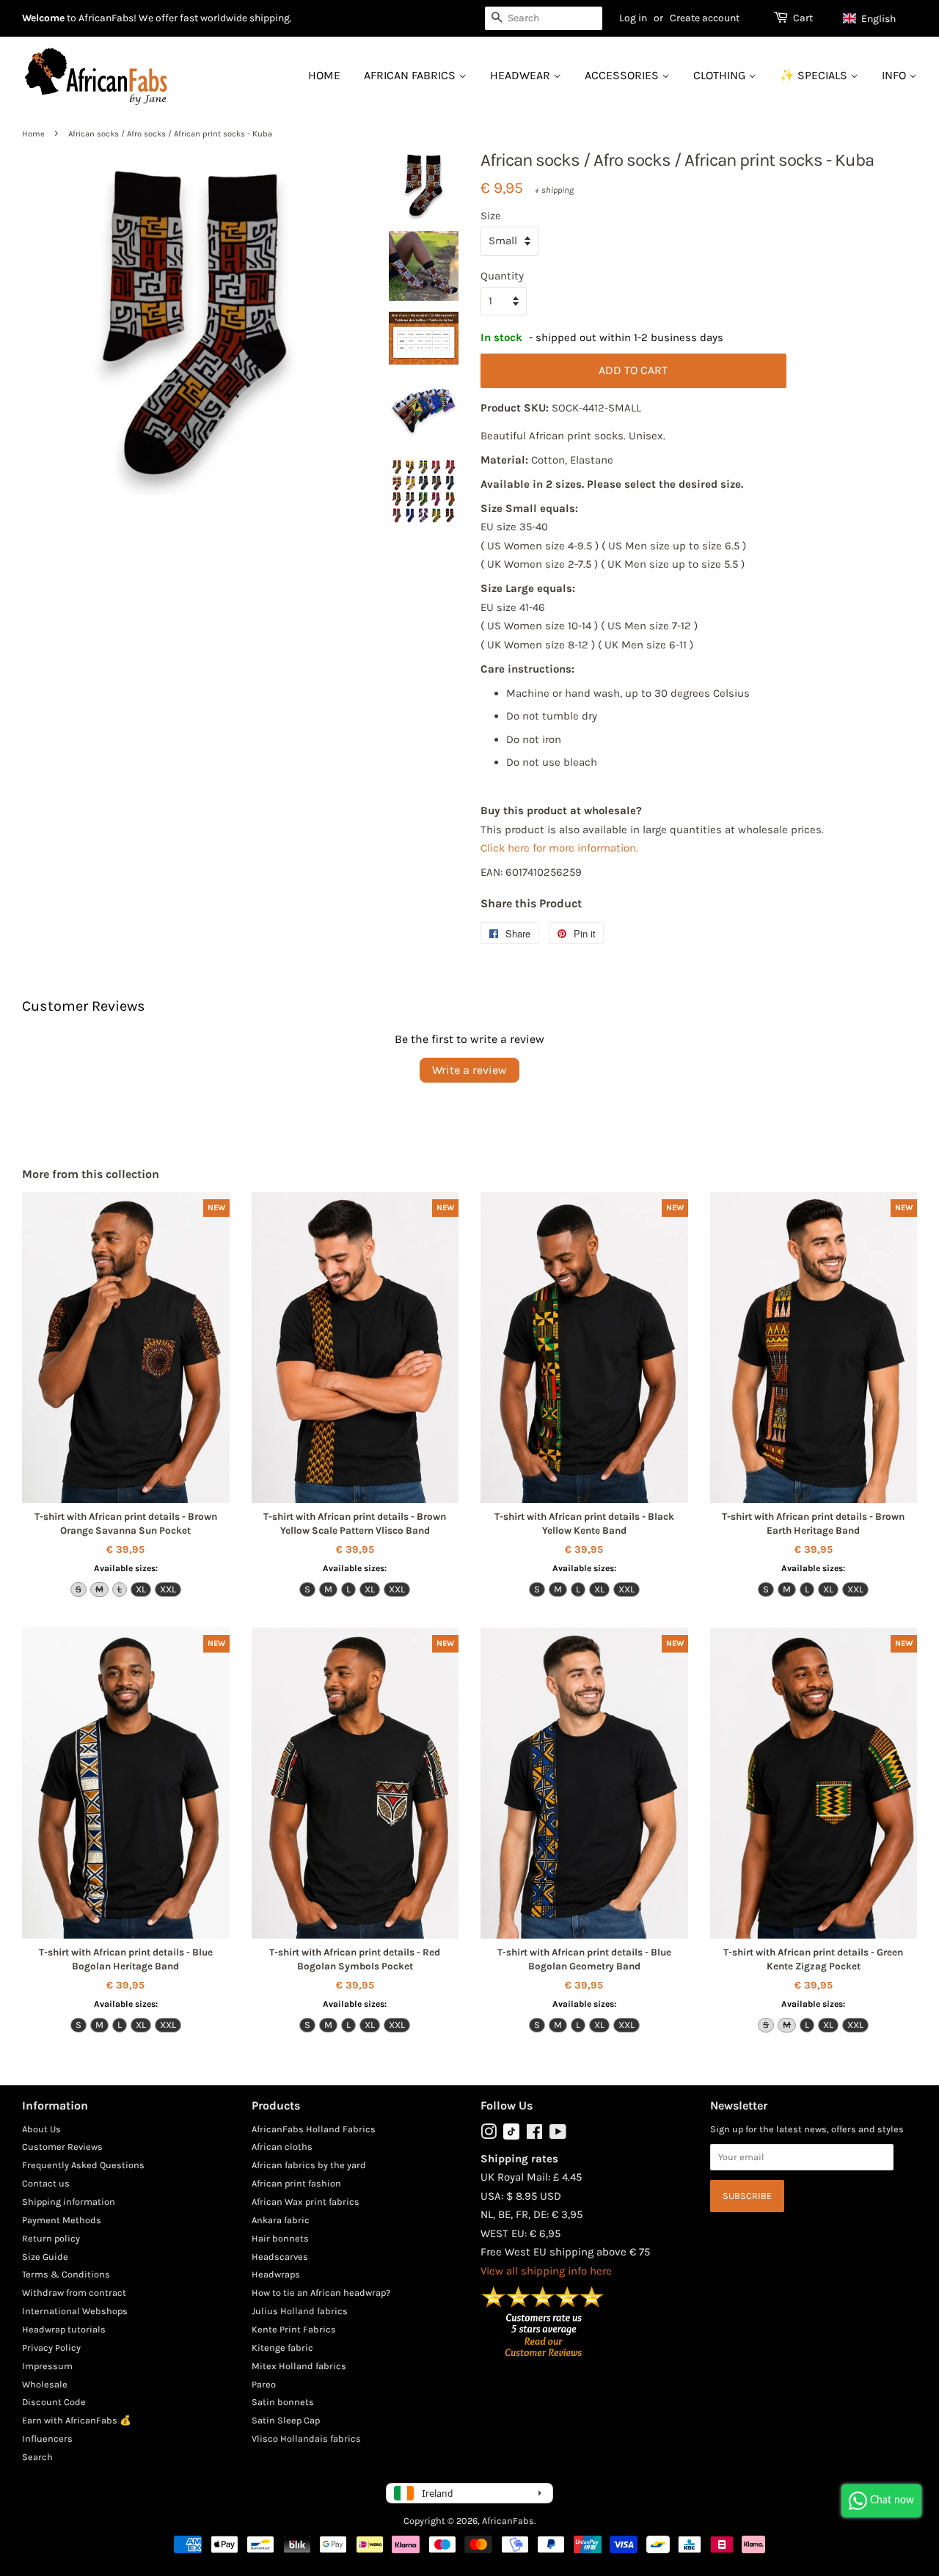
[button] (876, 18)
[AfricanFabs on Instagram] (489, 2135)
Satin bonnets (283, 2402)
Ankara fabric (281, 2220)
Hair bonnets (280, 2238)
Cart (803, 18)
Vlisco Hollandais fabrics (306, 2438)
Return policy (51, 2238)
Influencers (47, 2438)
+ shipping (554, 190)
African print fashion (296, 2183)
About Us (41, 2129)
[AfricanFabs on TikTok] (511, 2136)
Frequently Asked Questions (83, 2165)
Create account (705, 18)
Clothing (721, 75)
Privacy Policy (51, 2348)
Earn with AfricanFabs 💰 (77, 2420)
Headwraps (276, 2274)
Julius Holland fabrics (300, 2311)
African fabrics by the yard (309, 2165)
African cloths (282, 2147)
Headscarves (280, 2257)
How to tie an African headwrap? (321, 2293)
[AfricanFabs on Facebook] (534, 2135)
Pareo (264, 2384)
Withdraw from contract (74, 2293)
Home (324, 75)
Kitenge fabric (282, 2348)
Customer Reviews (62, 2147)
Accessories (623, 75)
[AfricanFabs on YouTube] (558, 2135)
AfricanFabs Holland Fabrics (314, 2129)
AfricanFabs (508, 2521)
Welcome (43, 18)
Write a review (469, 1070)
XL (141, 1589)
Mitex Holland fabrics (299, 2366)
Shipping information (69, 2202)
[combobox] (544, 18)
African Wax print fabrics (306, 2202)
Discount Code (54, 2402)
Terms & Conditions (66, 2274)
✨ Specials (815, 75)
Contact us (46, 2183)
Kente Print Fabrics (294, 2329)
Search (37, 2457)
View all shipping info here (546, 2271)
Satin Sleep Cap (286, 2420)
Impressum (47, 2366)
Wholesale (45, 2384)
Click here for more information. (559, 848)
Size (491, 216)
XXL (168, 1589)
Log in (633, 18)
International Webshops (75, 2311)
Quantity (502, 276)
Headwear (522, 75)
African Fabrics (411, 75)
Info (895, 75)
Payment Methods (62, 2220)
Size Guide (45, 2257)
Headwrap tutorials (64, 2329)
